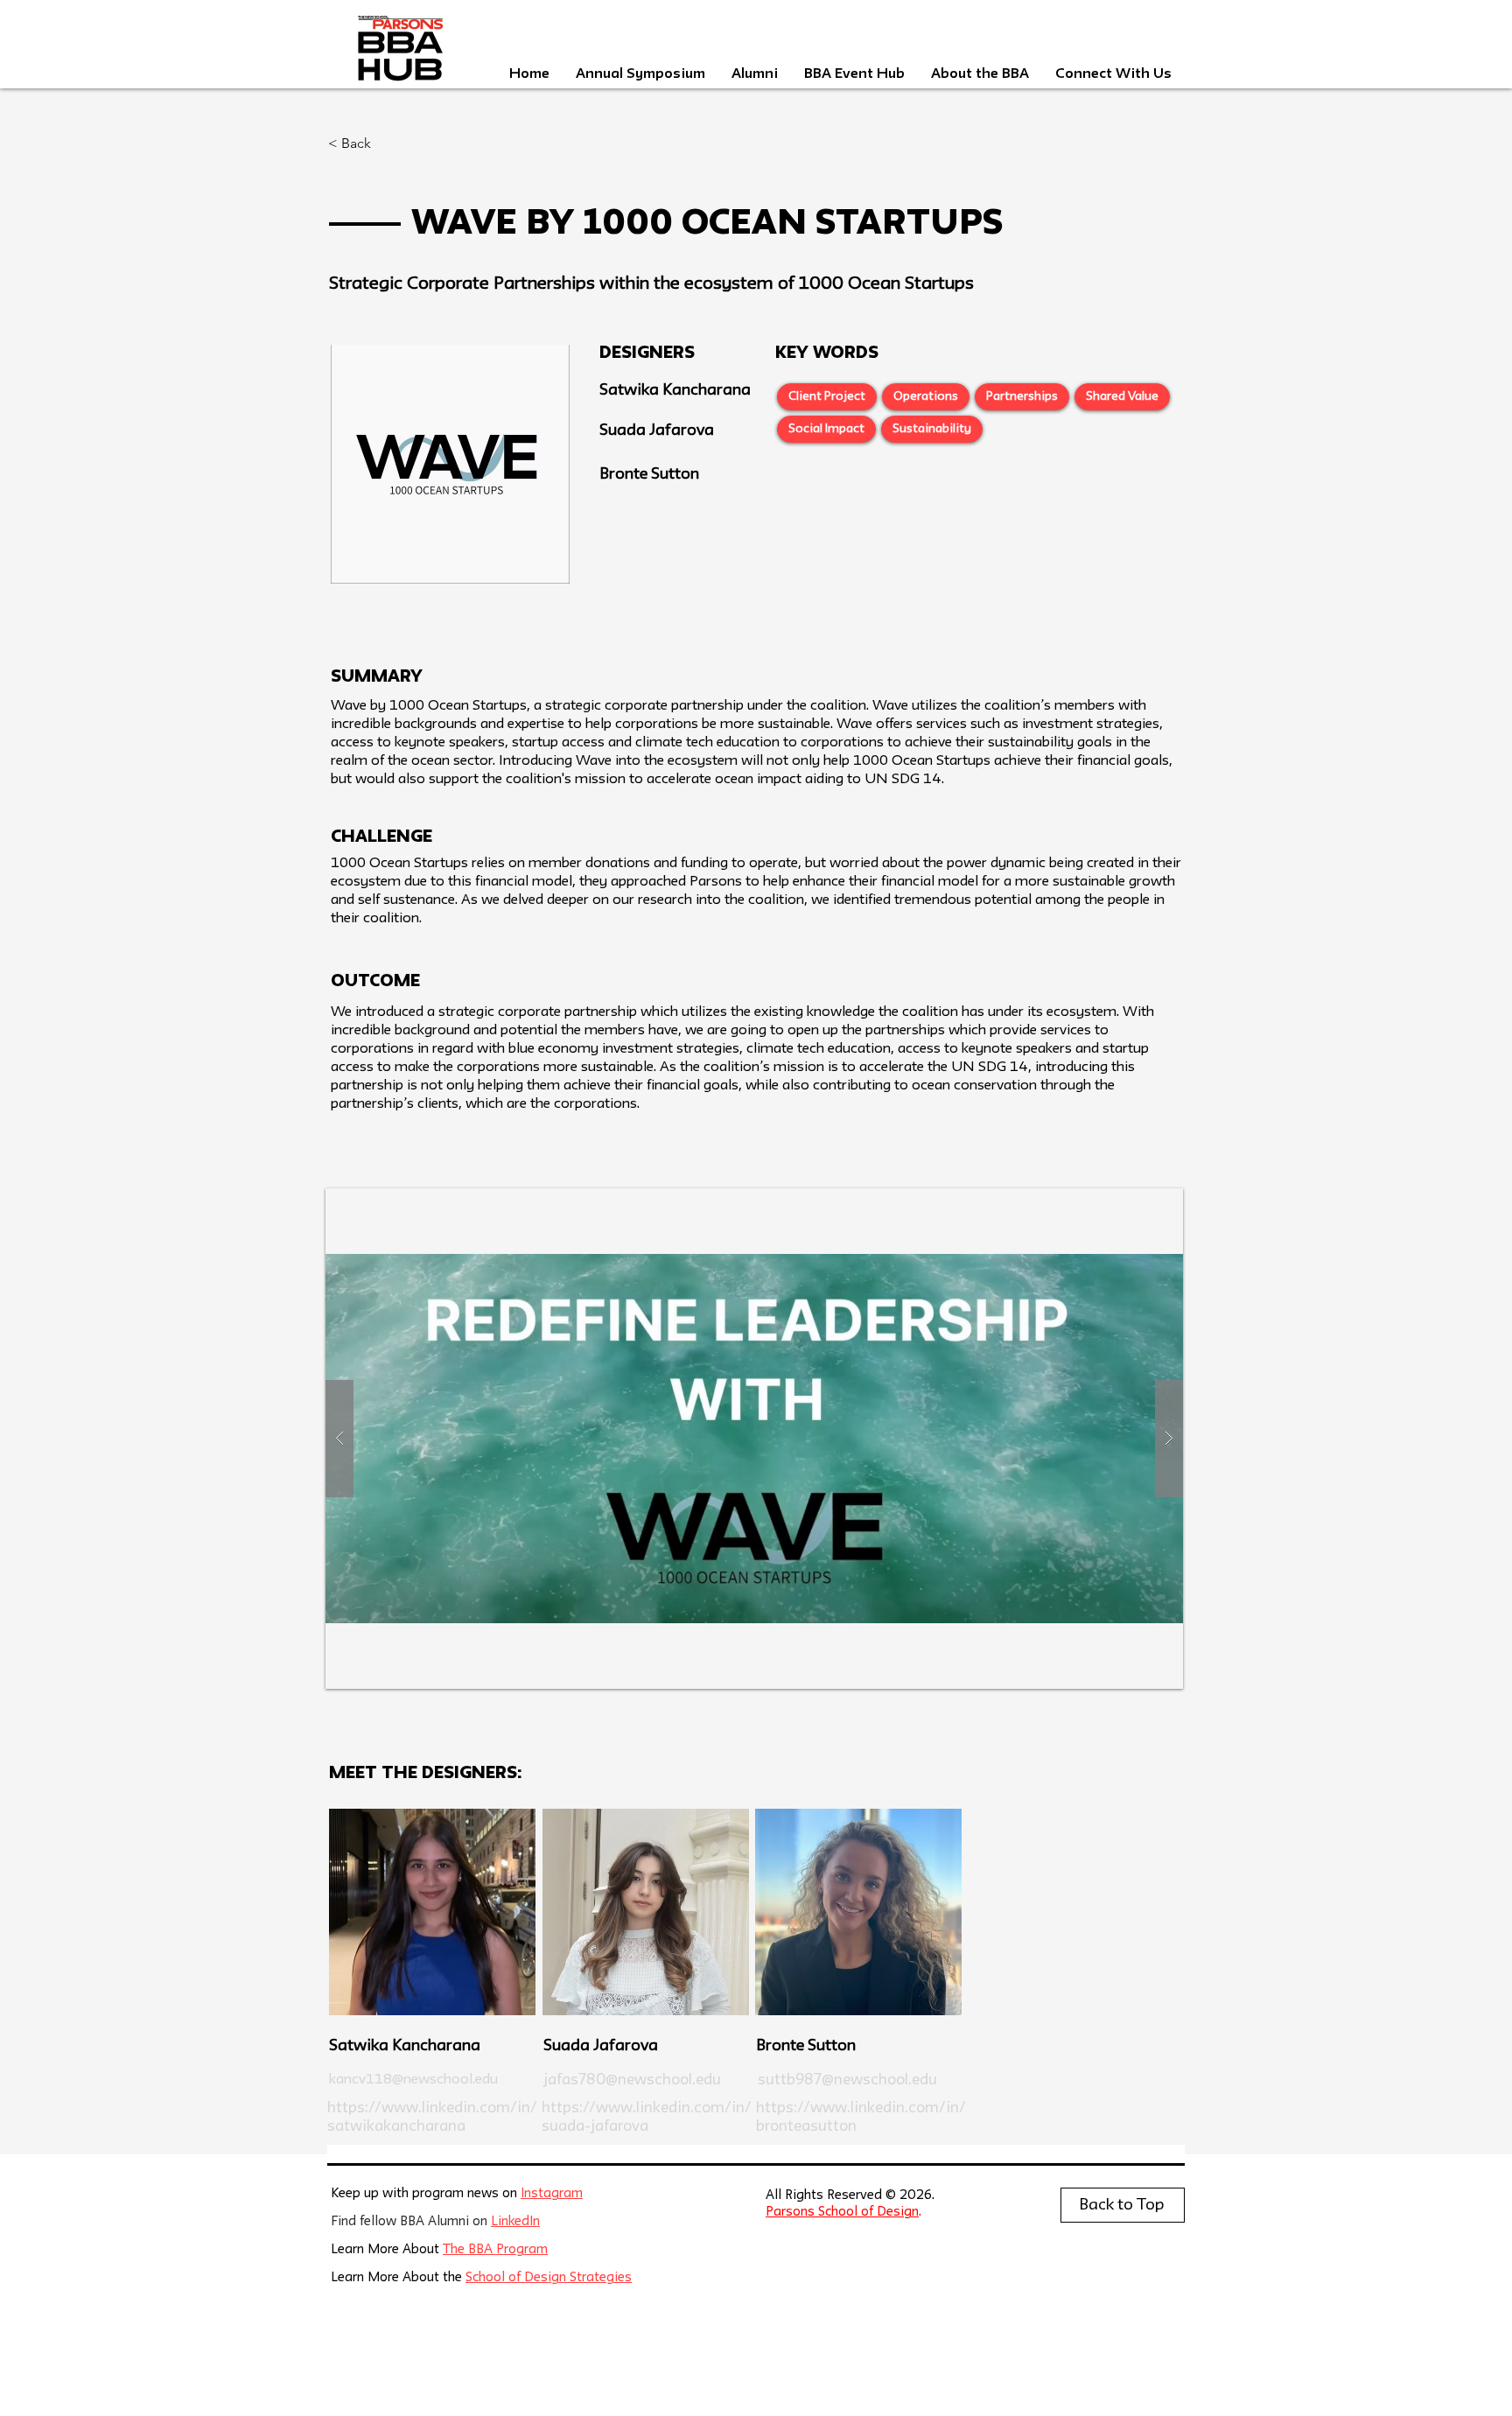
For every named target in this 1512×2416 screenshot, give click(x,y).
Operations (926, 396)
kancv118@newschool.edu (413, 2080)
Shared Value (1122, 396)
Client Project (827, 396)
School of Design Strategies (549, 2278)
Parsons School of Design (842, 2213)
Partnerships (1022, 396)
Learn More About (387, 2250)
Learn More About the (398, 2278)
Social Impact (826, 429)
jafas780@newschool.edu (632, 2080)
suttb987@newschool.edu (847, 2080)
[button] (754, 1439)
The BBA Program (495, 2250)
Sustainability (932, 429)
